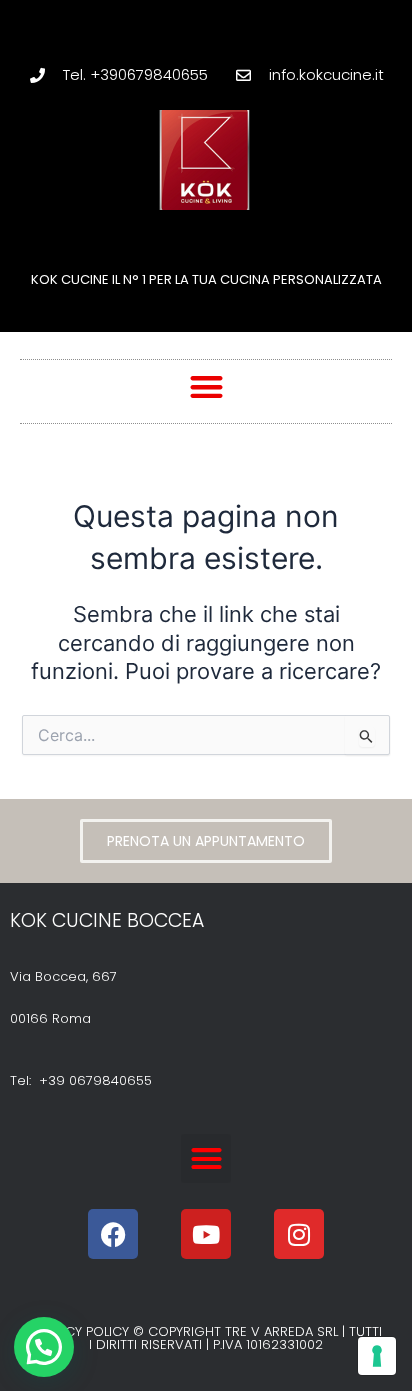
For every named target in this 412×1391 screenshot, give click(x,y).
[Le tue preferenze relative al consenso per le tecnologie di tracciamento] (377, 1356)
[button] (206, 386)
